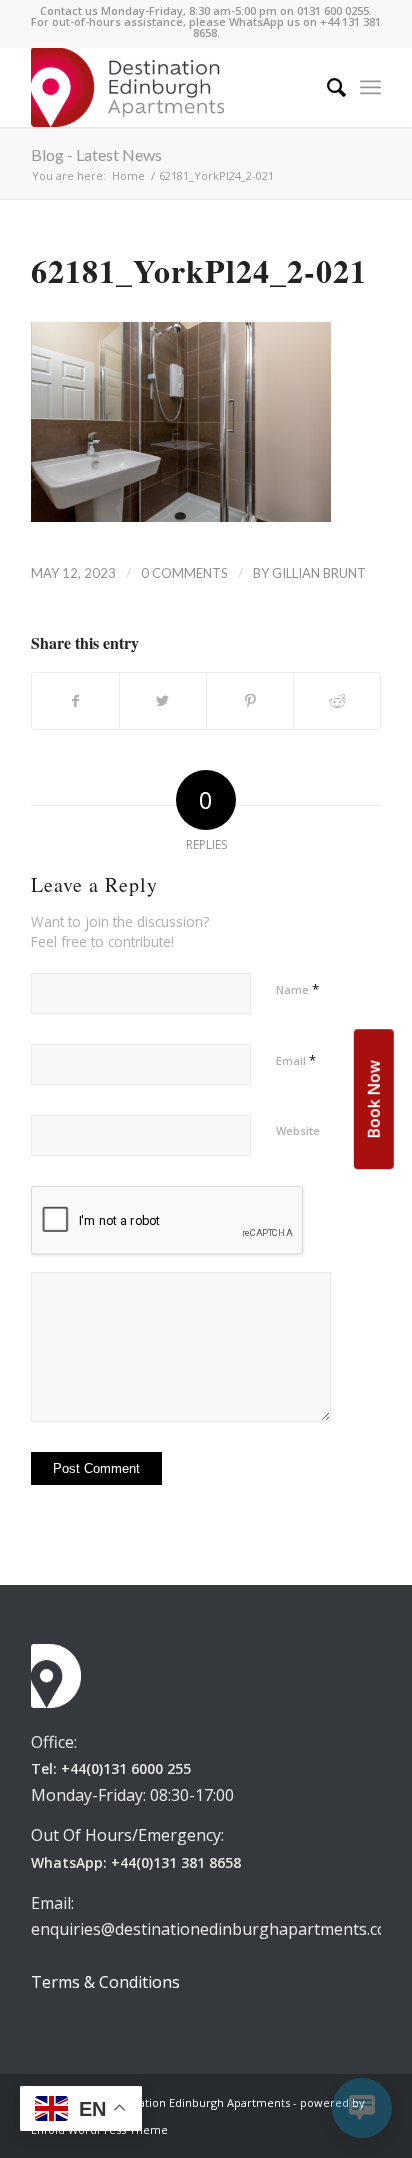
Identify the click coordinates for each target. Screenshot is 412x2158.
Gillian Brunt (319, 573)
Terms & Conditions (105, 1982)
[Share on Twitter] (163, 701)
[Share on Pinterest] (250, 701)
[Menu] (370, 87)
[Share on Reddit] (337, 701)
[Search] (326, 87)
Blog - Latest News (96, 154)
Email (296, 1060)
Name (297, 989)
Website (298, 1130)
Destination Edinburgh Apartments (197, 2102)
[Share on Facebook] (75, 701)
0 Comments (184, 573)
